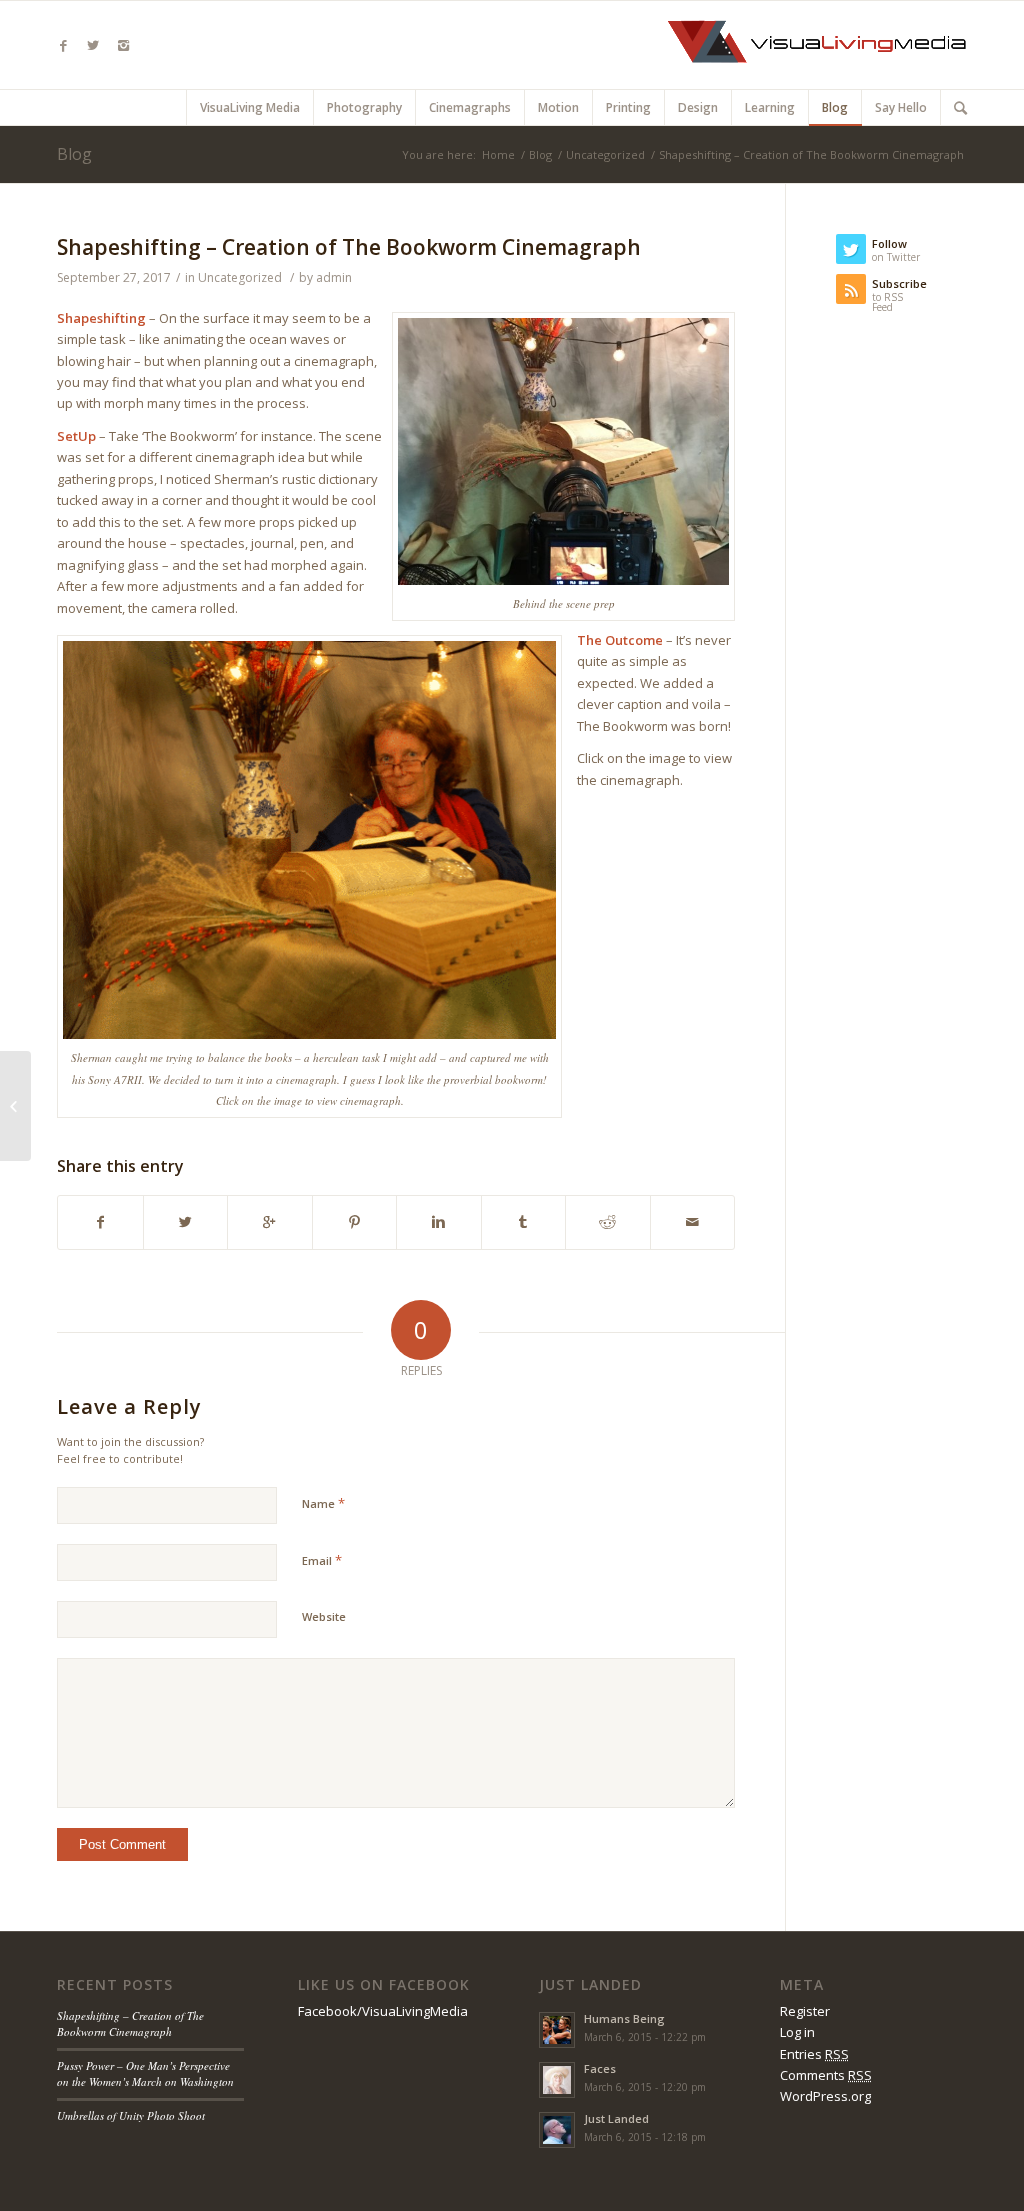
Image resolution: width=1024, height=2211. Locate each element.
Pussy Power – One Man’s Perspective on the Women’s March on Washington (145, 2074)
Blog (74, 154)
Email (322, 1560)
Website (324, 1616)
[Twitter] (93, 45)
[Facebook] (63, 45)
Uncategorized (605, 154)
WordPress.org (825, 2096)
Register (805, 2011)
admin (334, 277)
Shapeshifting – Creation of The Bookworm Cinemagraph (349, 247)
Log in (797, 2032)
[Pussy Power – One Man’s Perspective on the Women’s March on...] (15, 1106)
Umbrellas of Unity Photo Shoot (131, 2115)
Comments (826, 2075)
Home (498, 154)
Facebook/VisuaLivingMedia (383, 2011)
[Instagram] (123, 45)
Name (323, 1503)
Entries (814, 2054)
